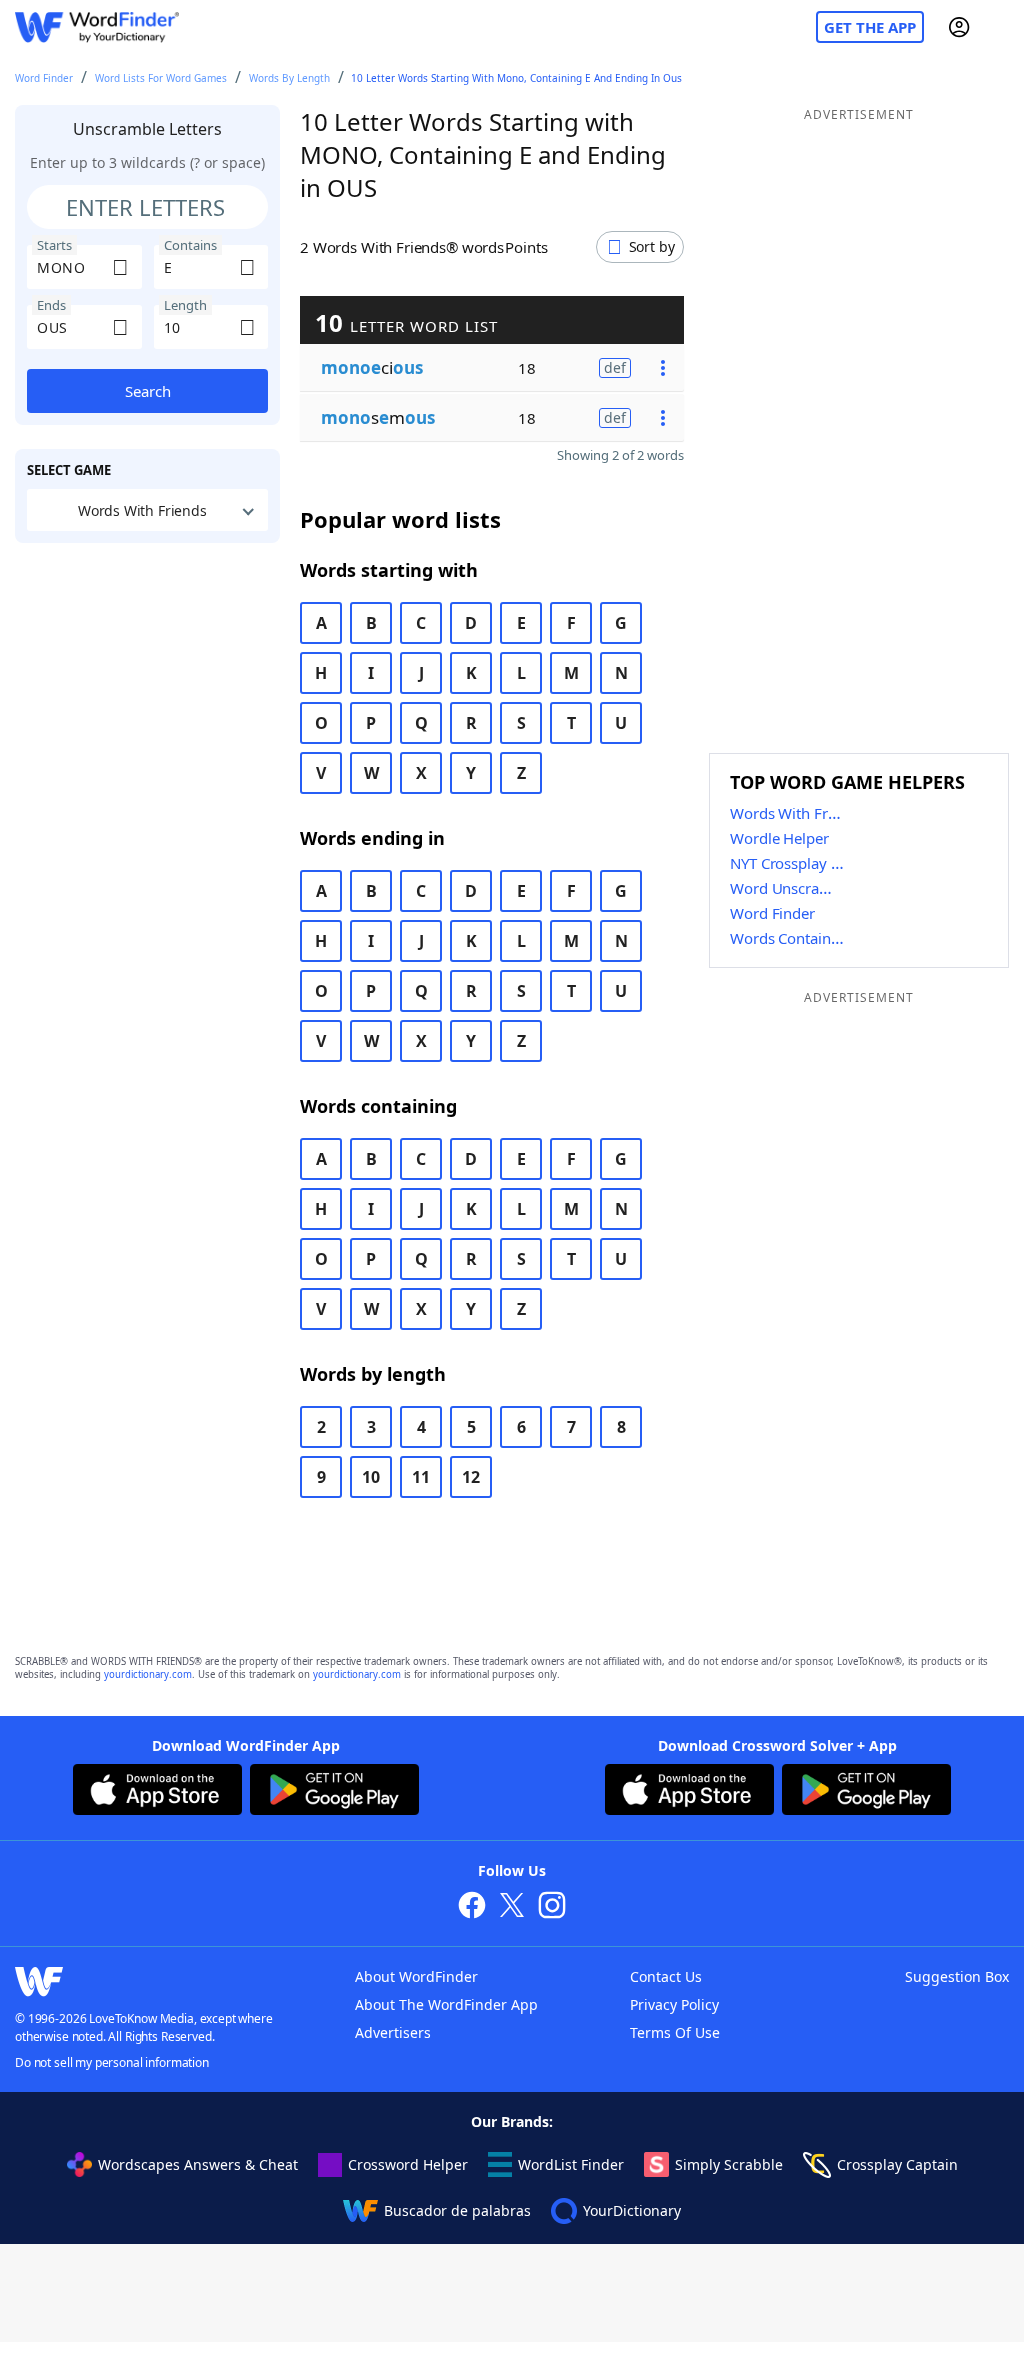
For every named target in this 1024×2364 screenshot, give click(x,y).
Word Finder (44, 78)
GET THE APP (870, 27)
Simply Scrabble (729, 2164)
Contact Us (666, 1976)
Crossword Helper (408, 2164)
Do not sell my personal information (112, 2062)
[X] (512, 1907)
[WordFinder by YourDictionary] (97, 27)
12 (471, 1477)
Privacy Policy (674, 2004)
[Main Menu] (1001, 27)
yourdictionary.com (148, 1674)
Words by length (289, 78)
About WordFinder (416, 1976)
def (615, 367)
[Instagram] (552, 1907)
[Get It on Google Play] (334, 1792)
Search (148, 391)
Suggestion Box (957, 1976)
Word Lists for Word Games (161, 78)
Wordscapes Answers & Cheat (198, 2164)
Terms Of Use (675, 2032)
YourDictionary (632, 2210)
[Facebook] (472, 1907)
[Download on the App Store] (157, 1792)
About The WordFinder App (446, 2004)
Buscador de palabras (457, 2210)
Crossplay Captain (897, 2164)
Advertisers (393, 2032)
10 (371, 1477)
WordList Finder (571, 2164)
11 (421, 1477)
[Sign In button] (959, 27)
